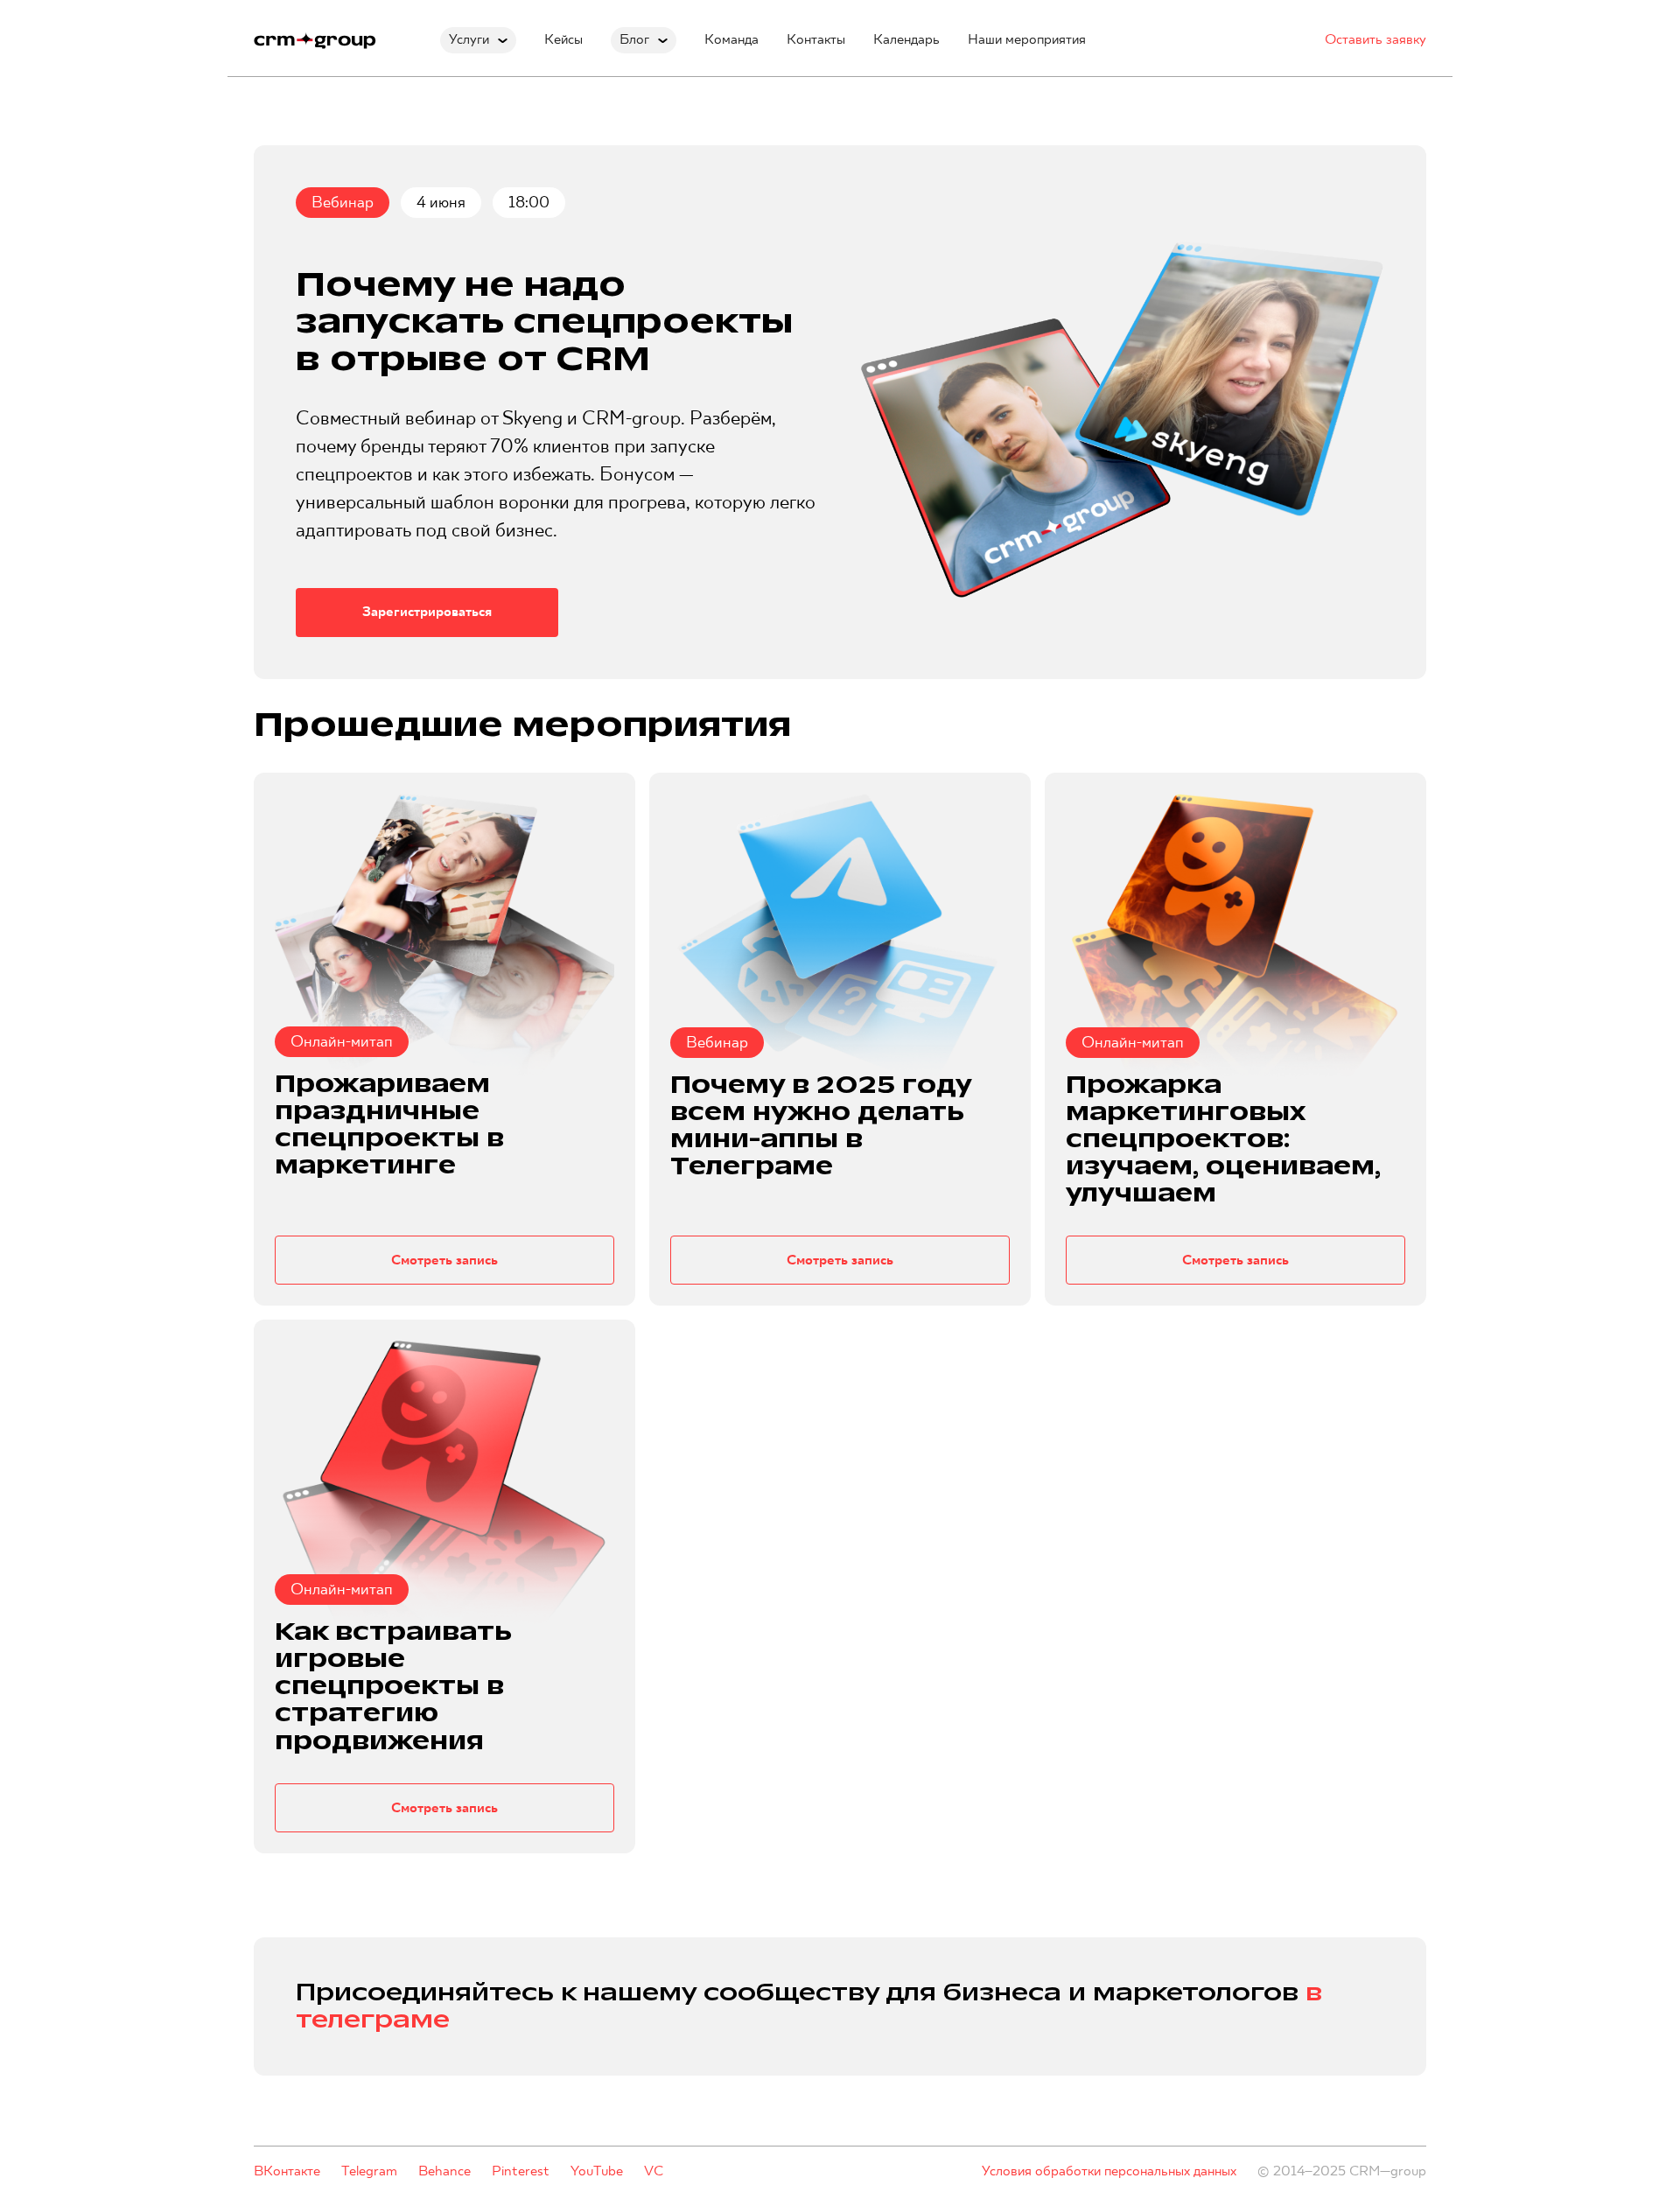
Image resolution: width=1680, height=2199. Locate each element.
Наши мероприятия (1027, 40)
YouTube (597, 2171)
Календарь (906, 40)
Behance (444, 2171)
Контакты (816, 40)
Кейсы (563, 40)
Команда (731, 40)
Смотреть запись (444, 1261)
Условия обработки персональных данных (1109, 2171)
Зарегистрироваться (427, 612)
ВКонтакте (287, 2171)
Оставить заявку (1375, 40)
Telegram (369, 2171)
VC (654, 2171)
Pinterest (521, 2171)
